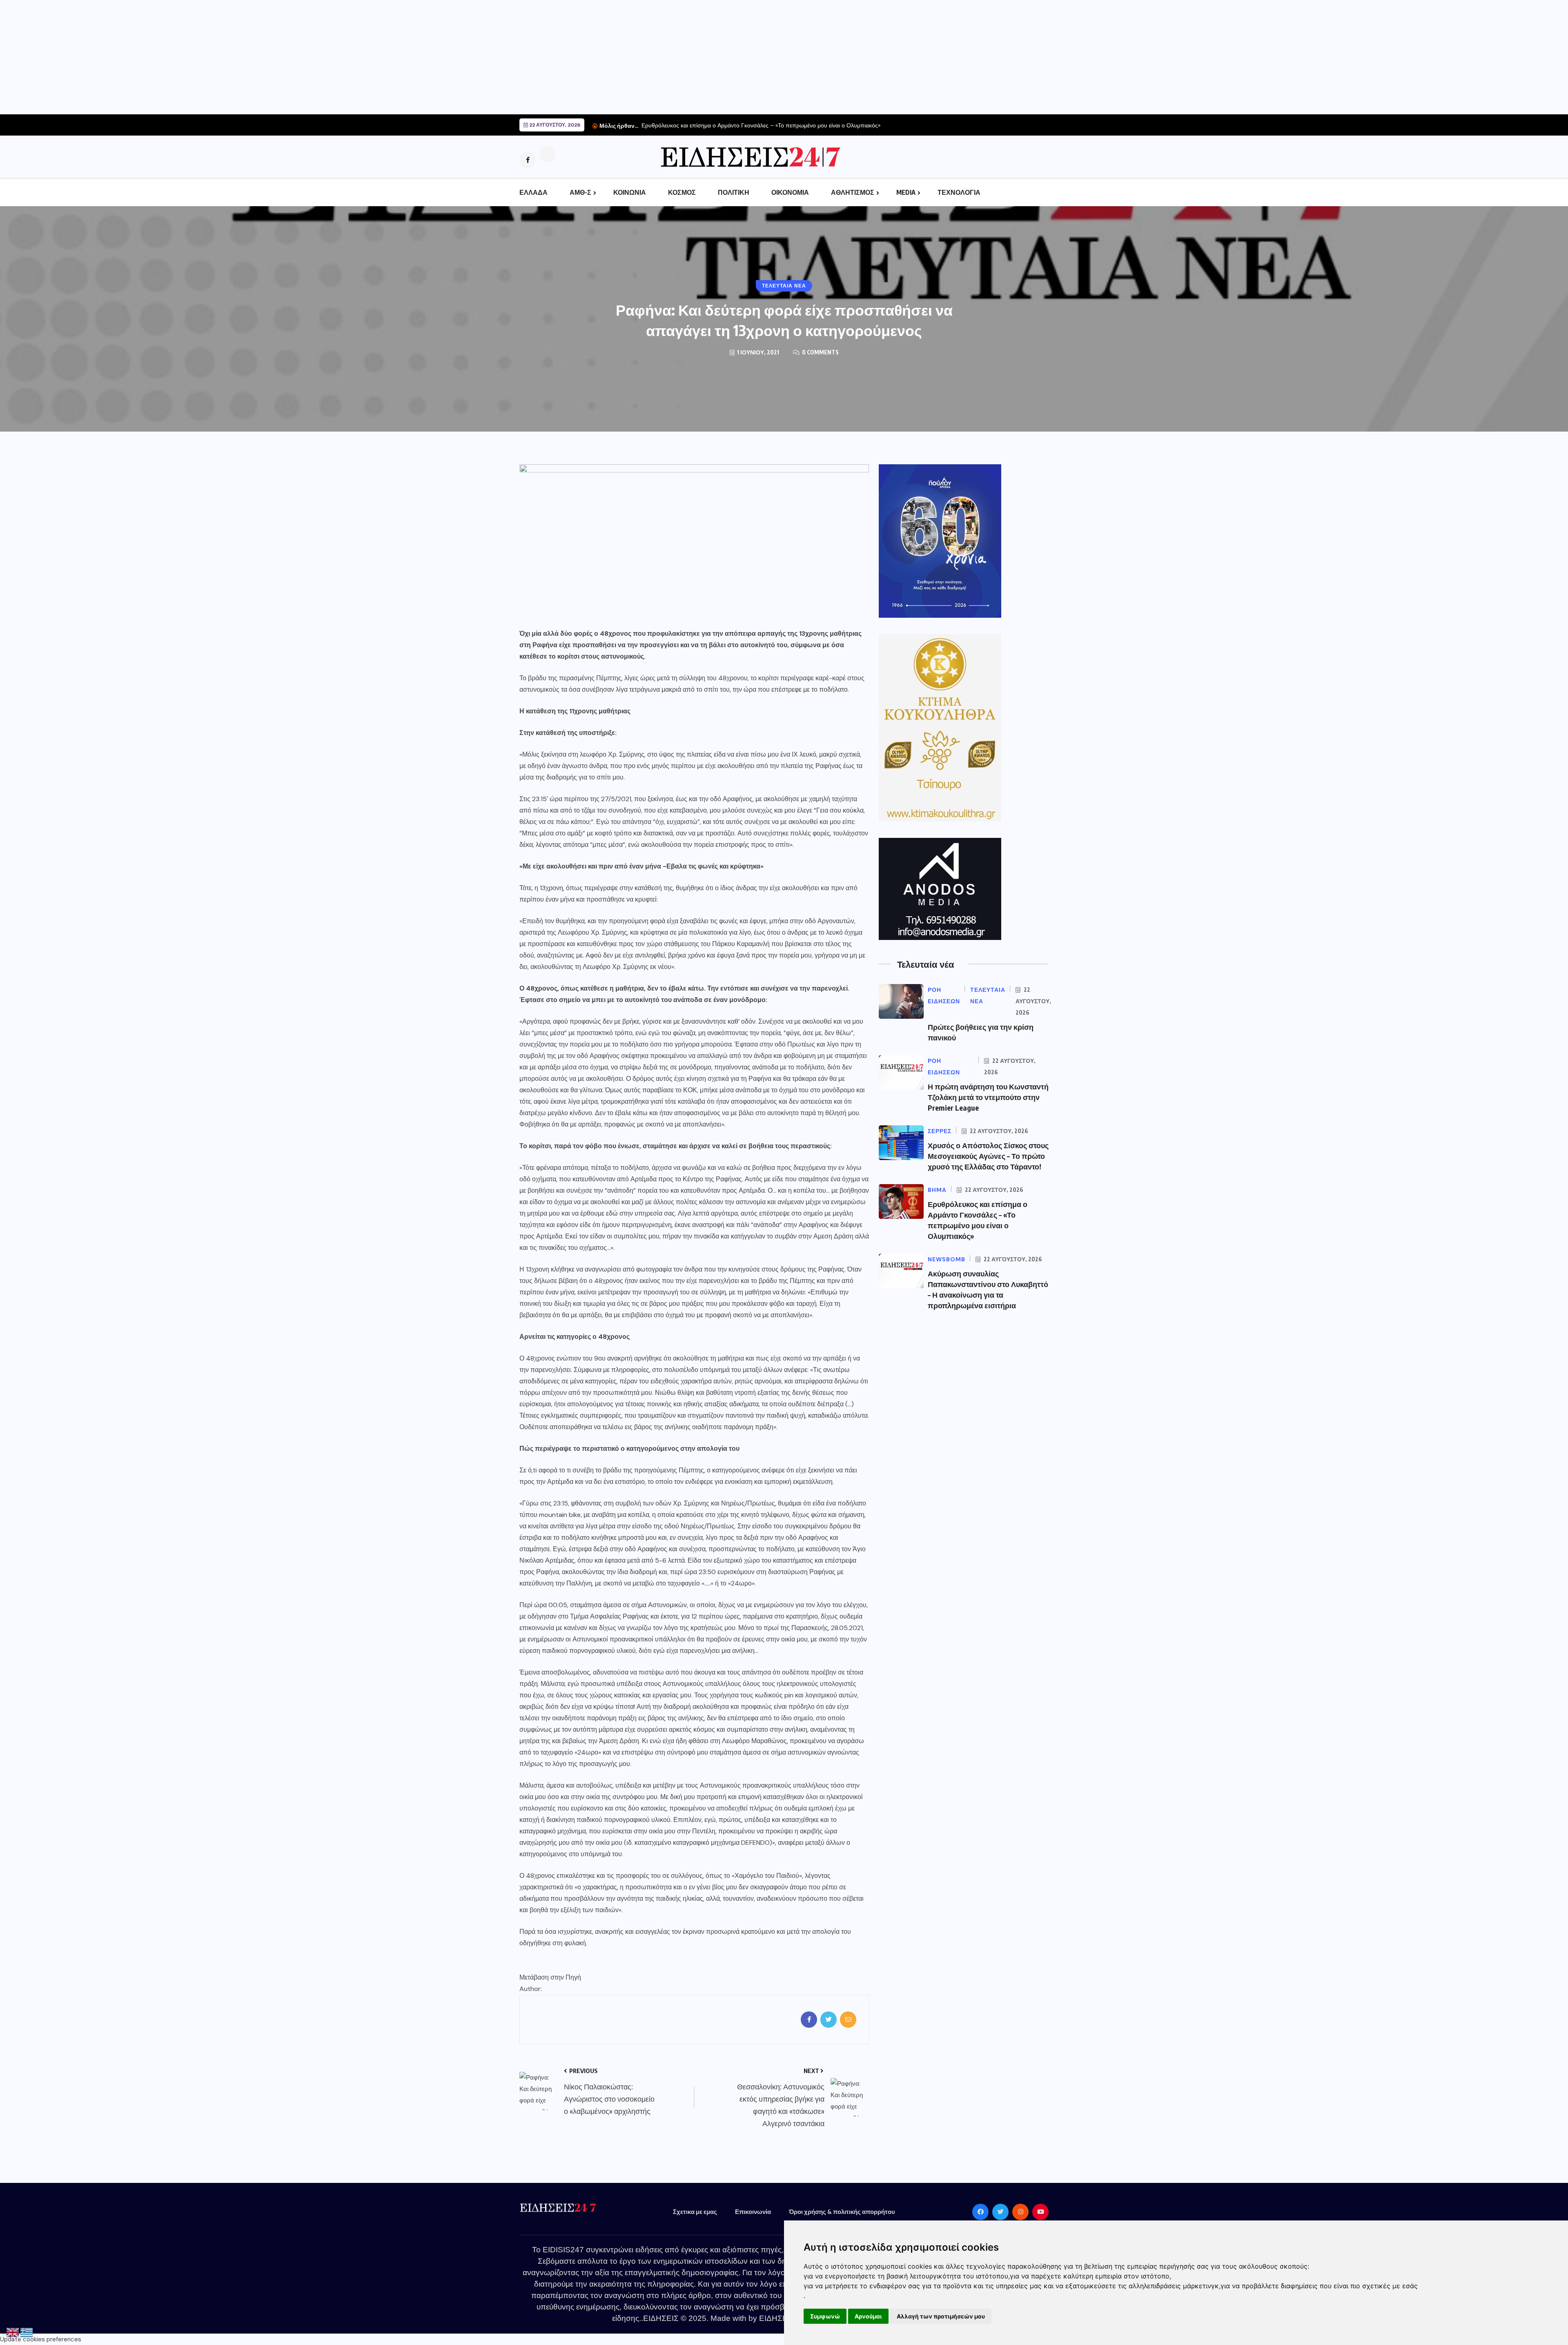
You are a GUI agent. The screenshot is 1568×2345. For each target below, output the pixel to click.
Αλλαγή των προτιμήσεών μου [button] (941, 2316)
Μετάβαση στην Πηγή (550, 1977)
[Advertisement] (245, 57)
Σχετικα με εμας (695, 2211)
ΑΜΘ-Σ (580, 192)
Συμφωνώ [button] (825, 2316)
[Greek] (27, 2332)
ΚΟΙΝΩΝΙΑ (630, 192)
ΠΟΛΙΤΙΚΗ (734, 192)
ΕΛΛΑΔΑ (533, 192)
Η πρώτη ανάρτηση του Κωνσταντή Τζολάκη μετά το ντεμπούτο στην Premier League (988, 1097)
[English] (13, 2332)
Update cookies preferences (41, 2339)
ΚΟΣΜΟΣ (682, 192)
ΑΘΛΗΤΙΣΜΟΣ (853, 192)
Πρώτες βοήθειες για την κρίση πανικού (692, 125)
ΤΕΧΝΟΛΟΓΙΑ (959, 192)
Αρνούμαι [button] (868, 2316)
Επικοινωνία (753, 2211)
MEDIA (906, 192)
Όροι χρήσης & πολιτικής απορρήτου (842, 2211)
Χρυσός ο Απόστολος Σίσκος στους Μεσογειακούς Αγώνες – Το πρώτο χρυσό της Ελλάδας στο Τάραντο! (988, 1156)
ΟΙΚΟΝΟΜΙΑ (790, 192)
